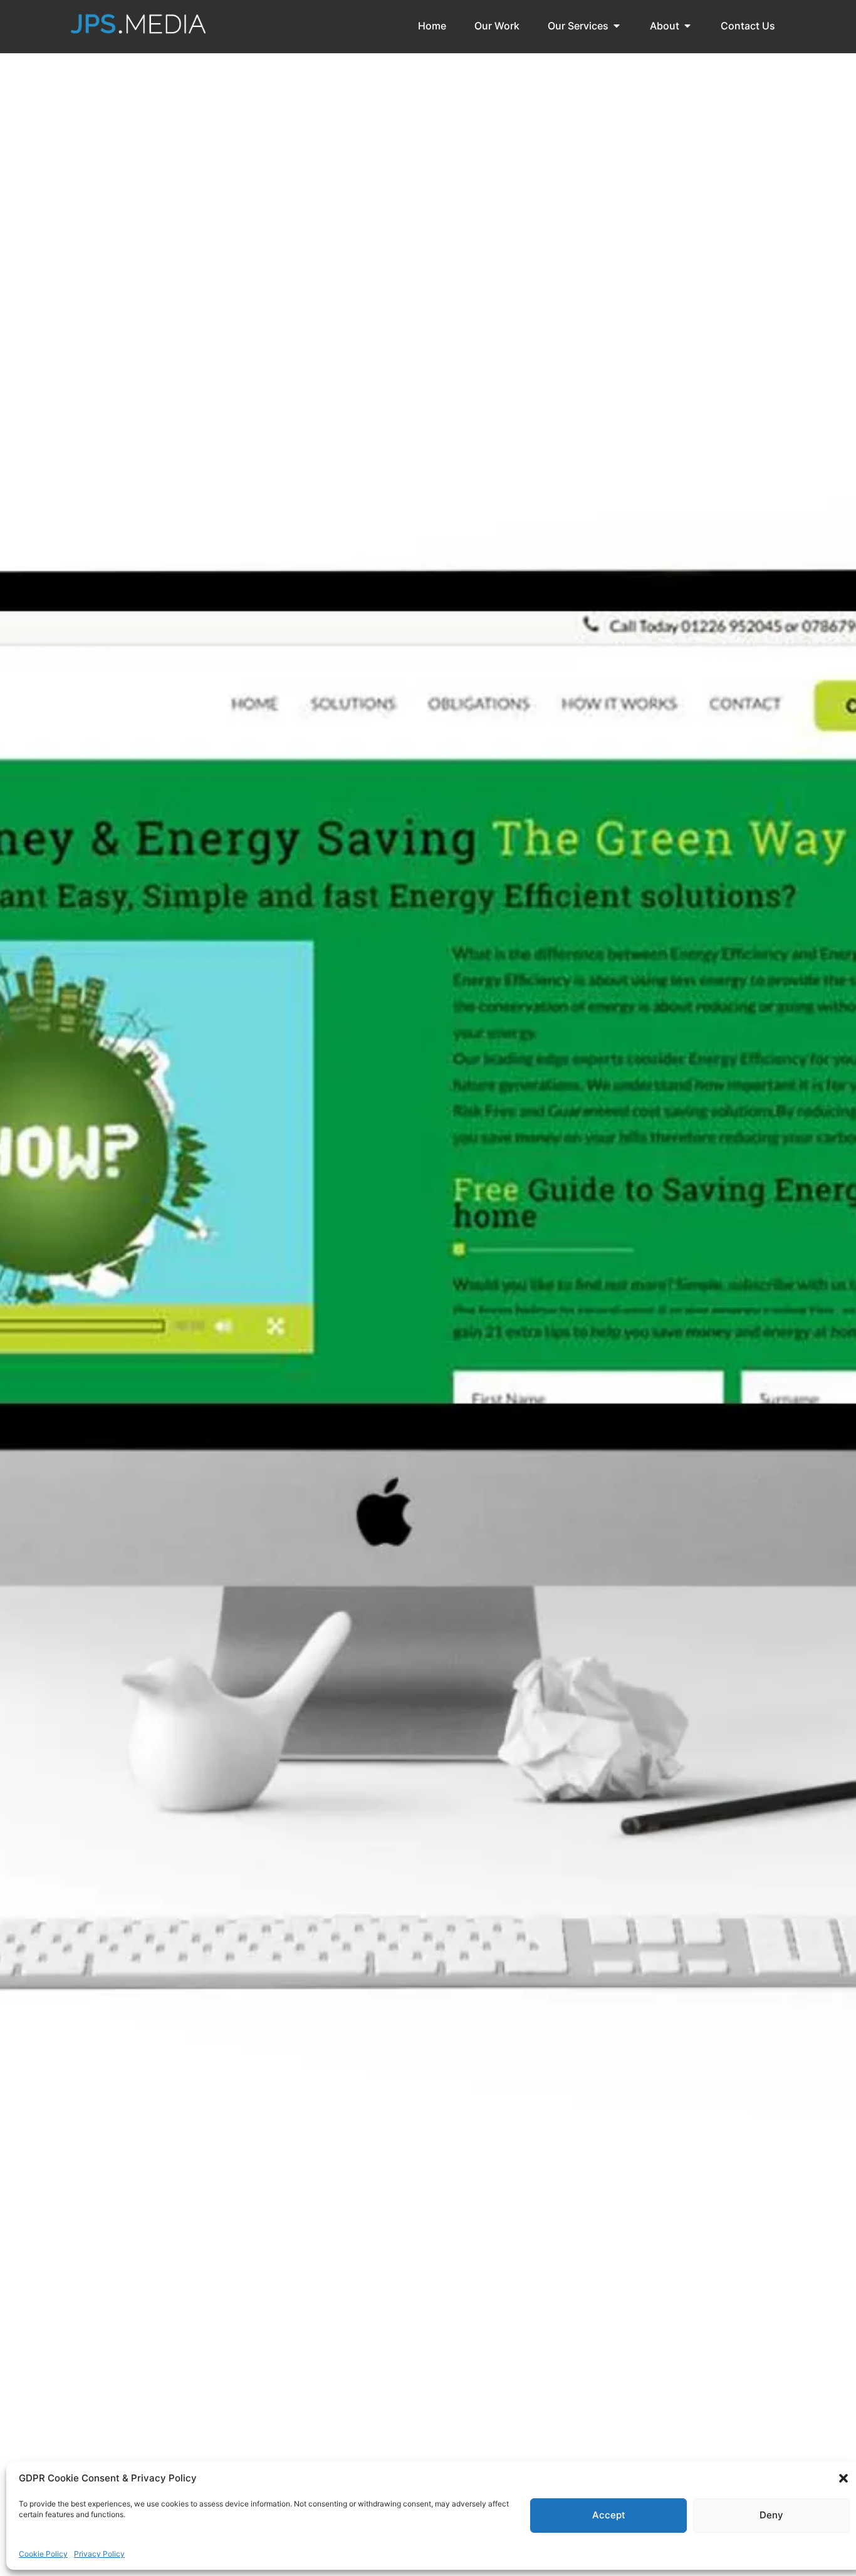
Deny (771, 2515)
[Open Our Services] (617, 26)
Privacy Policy (99, 2554)
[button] (843, 2478)
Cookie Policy (43, 2554)
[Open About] (687, 26)
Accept (609, 2515)
